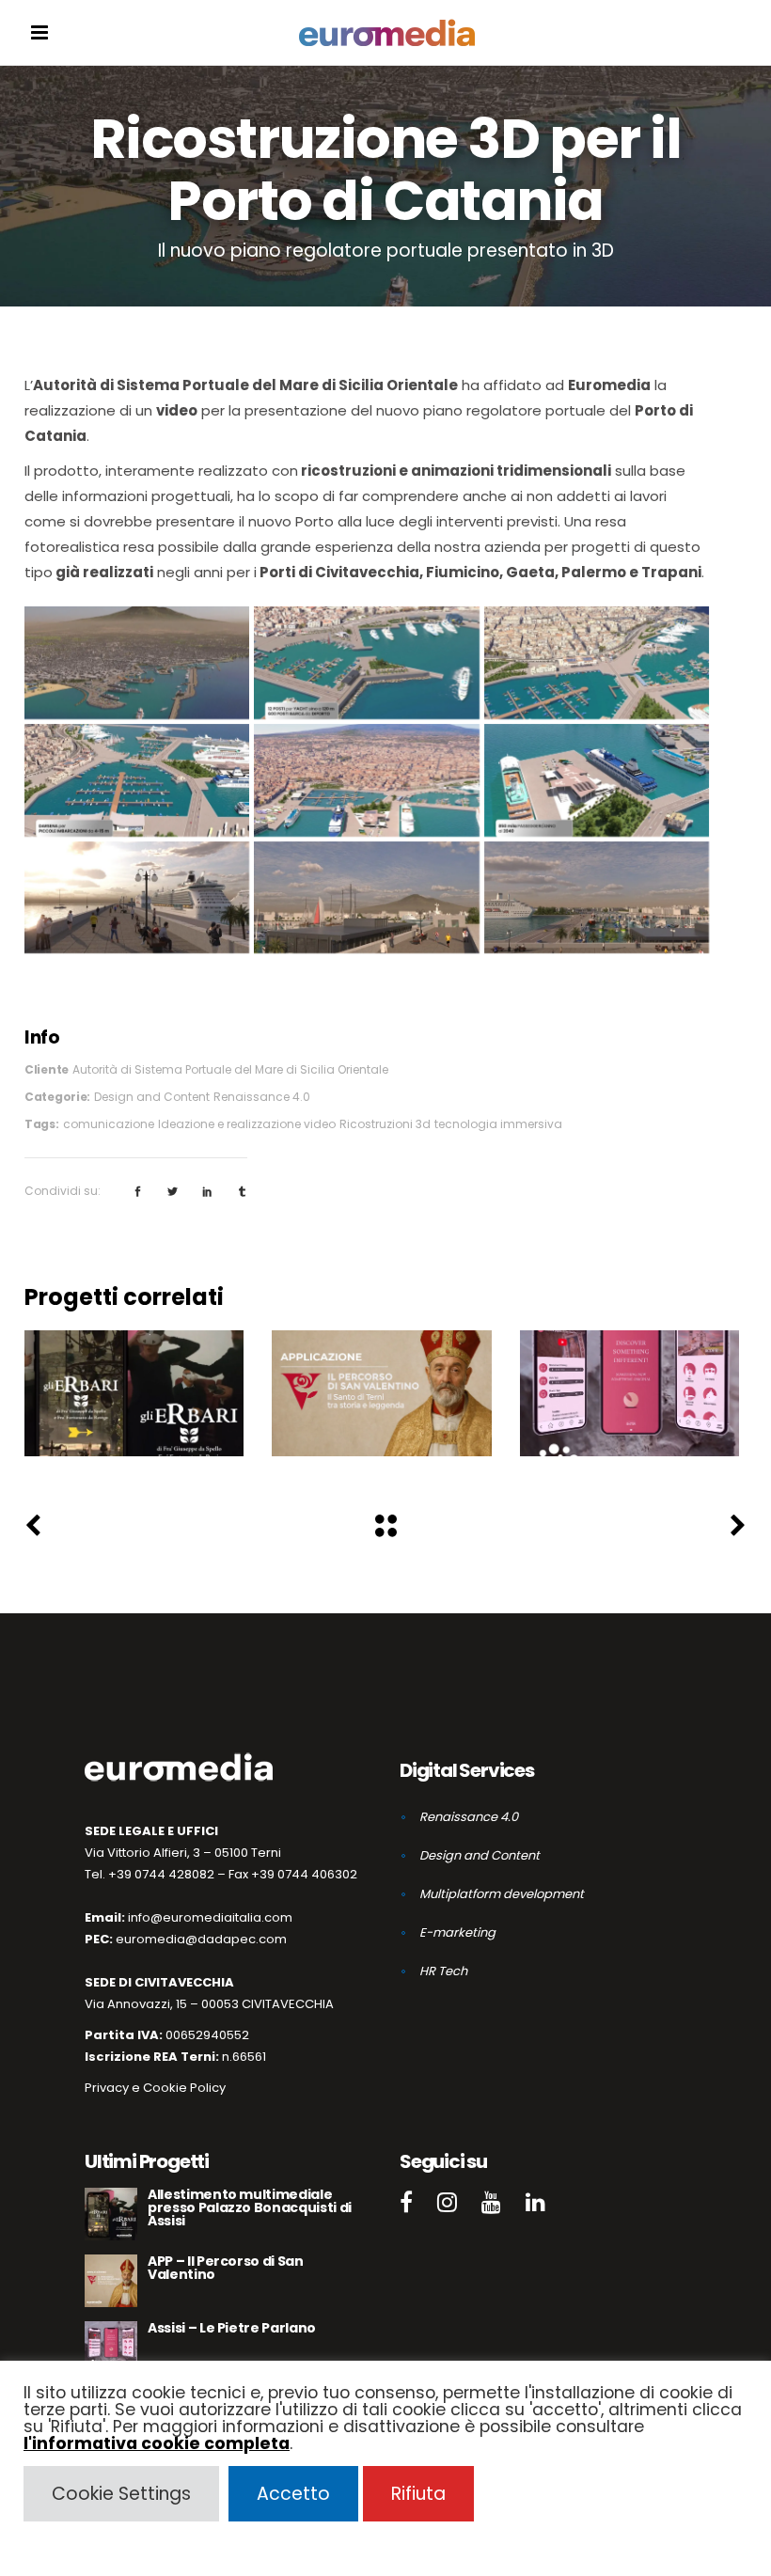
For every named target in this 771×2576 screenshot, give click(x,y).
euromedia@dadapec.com (201, 1939)
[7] (597, 780)
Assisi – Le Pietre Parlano (629, 1383)
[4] (597, 663)
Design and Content (152, 1097)
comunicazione (109, 1124)
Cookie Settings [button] (121, 2494)
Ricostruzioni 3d (385, 1124)
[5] (137, 780)
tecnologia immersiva (498, 1124)
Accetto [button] (293, 2494)
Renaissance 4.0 (262, 1097)
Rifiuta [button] (418, 2494)
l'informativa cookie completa (157, 2443)
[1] (137, 663)
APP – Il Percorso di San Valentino (382, 1383)
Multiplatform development (502, 1894)
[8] (137, 898)
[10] (597, 898)
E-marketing (457, 1932)
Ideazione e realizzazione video (247, 1124)
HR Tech (443, 1971)
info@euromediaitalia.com (210, 1917)
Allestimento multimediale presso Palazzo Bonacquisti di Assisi (134, 1383)
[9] (366, 898)
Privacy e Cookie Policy (155, 2088)
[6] (366, 780)
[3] (366, 663)
